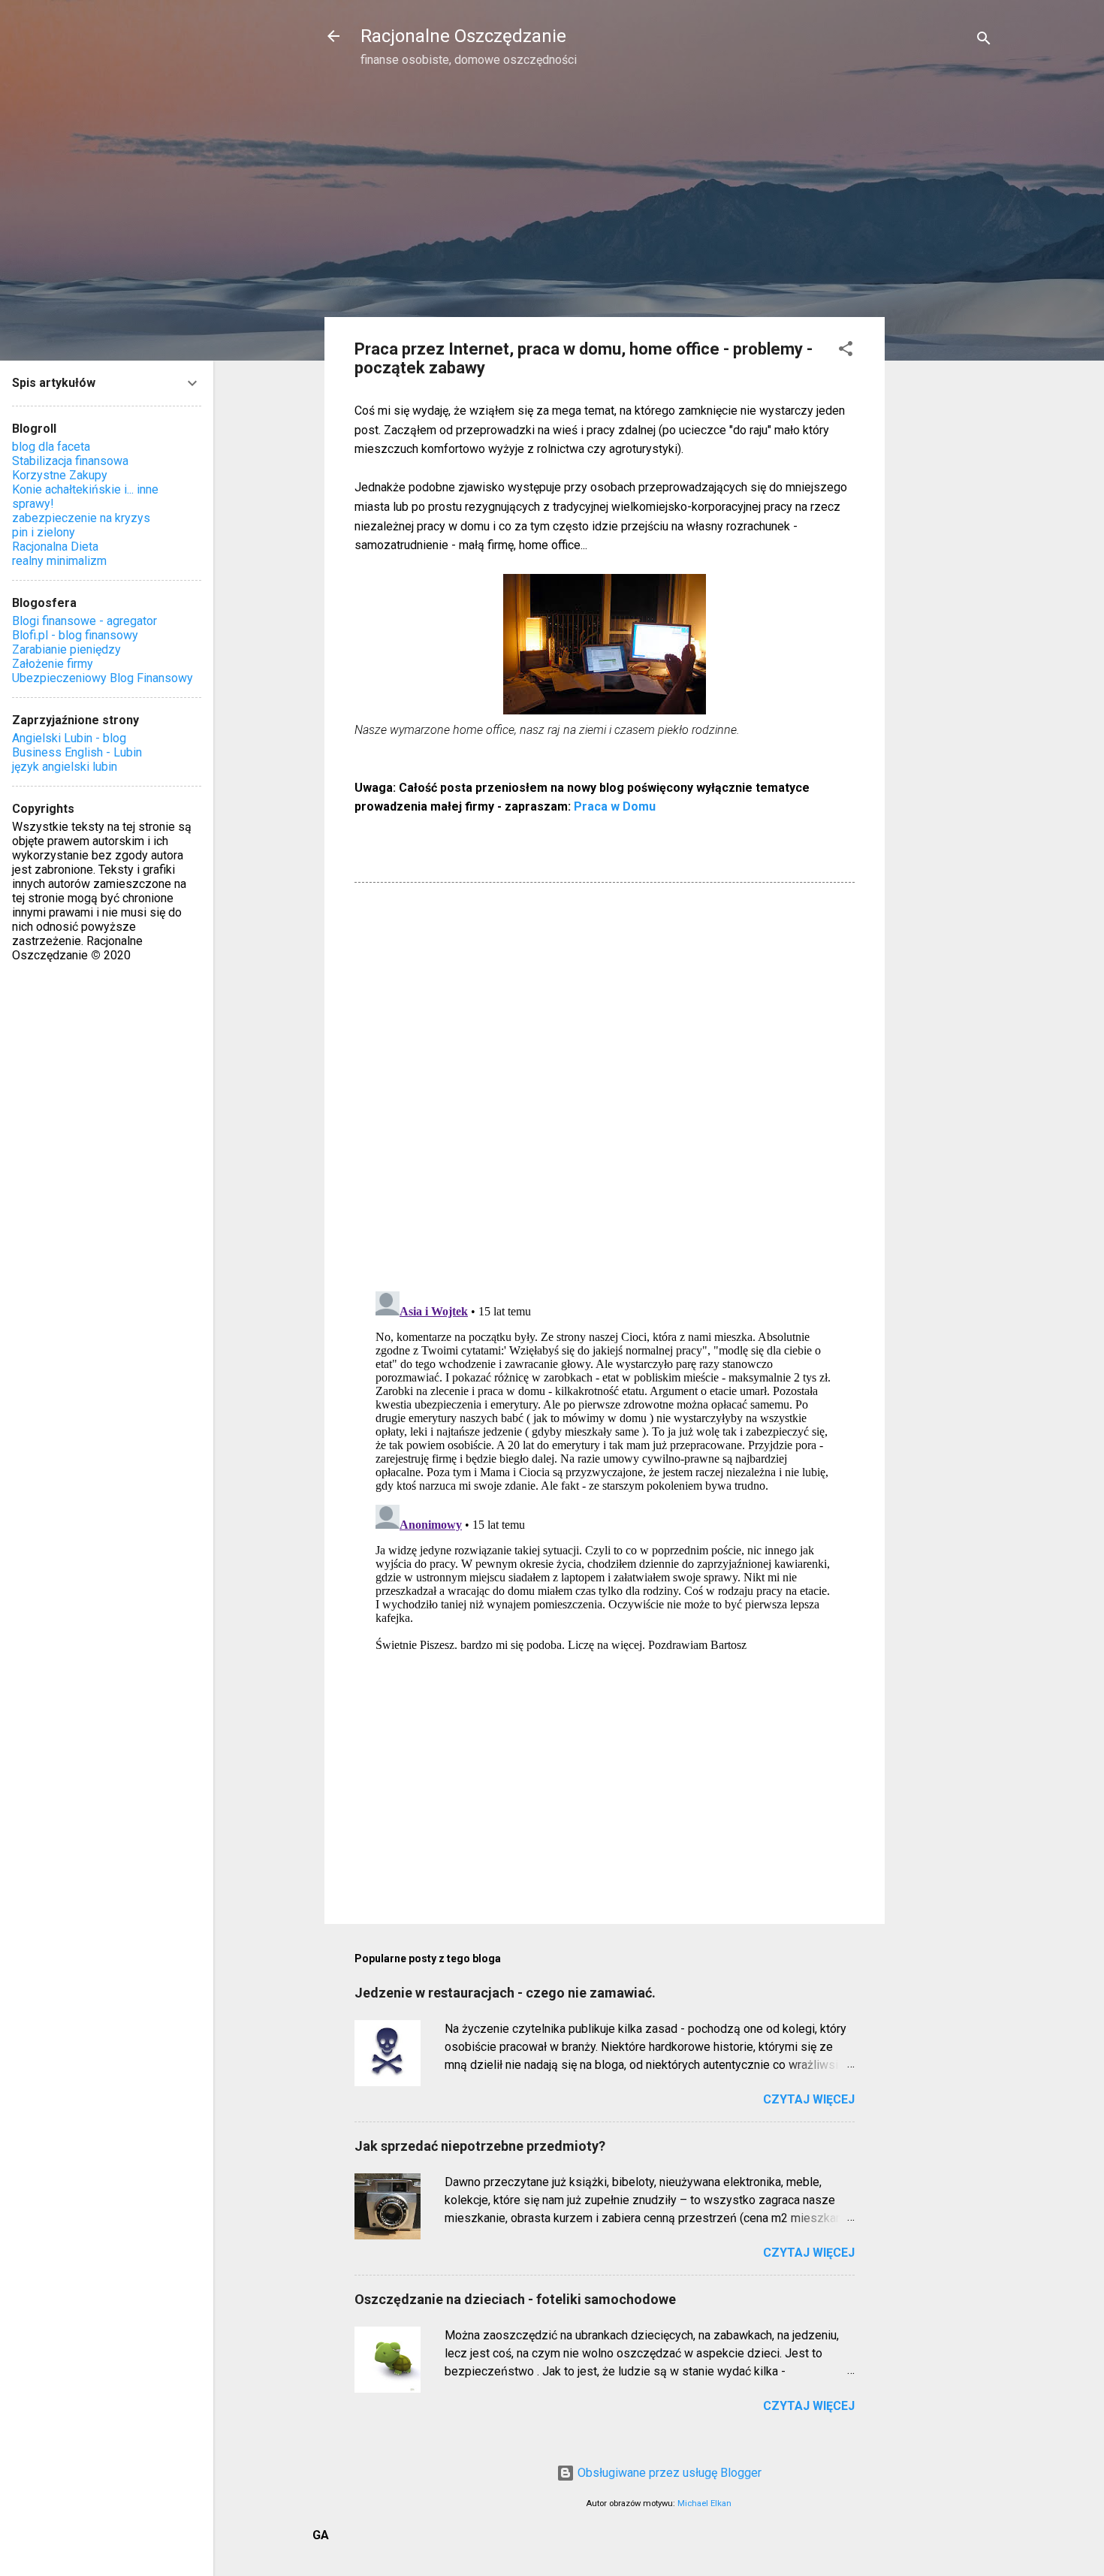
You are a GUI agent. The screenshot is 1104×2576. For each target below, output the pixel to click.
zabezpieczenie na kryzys (81, 518)
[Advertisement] (945, 320)
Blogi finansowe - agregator (84, 621)
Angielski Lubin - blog (69, 738)
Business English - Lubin (77, 752)
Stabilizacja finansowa (70, 461)
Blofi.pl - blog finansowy (75, 635)
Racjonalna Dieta (55, 547)
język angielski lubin (65, 767)
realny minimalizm (59, 561)
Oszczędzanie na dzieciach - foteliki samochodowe (515, 2299)
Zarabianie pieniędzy (66, 649)
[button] (846, 351)
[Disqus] (605, 1086)
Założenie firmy (53, 664)
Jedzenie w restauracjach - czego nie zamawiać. (505, 1993)
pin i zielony (44, 532)
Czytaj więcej (809, 2099)
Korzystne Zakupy (60, 475)
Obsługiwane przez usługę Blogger (668, 2473)
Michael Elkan (704, 2504)
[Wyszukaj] (984, 41)
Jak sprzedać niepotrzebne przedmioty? (480, 2146)
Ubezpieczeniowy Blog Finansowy (103, 678)
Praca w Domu (615, 806)
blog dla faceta (51, 447)
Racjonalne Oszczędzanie (463, 36)
